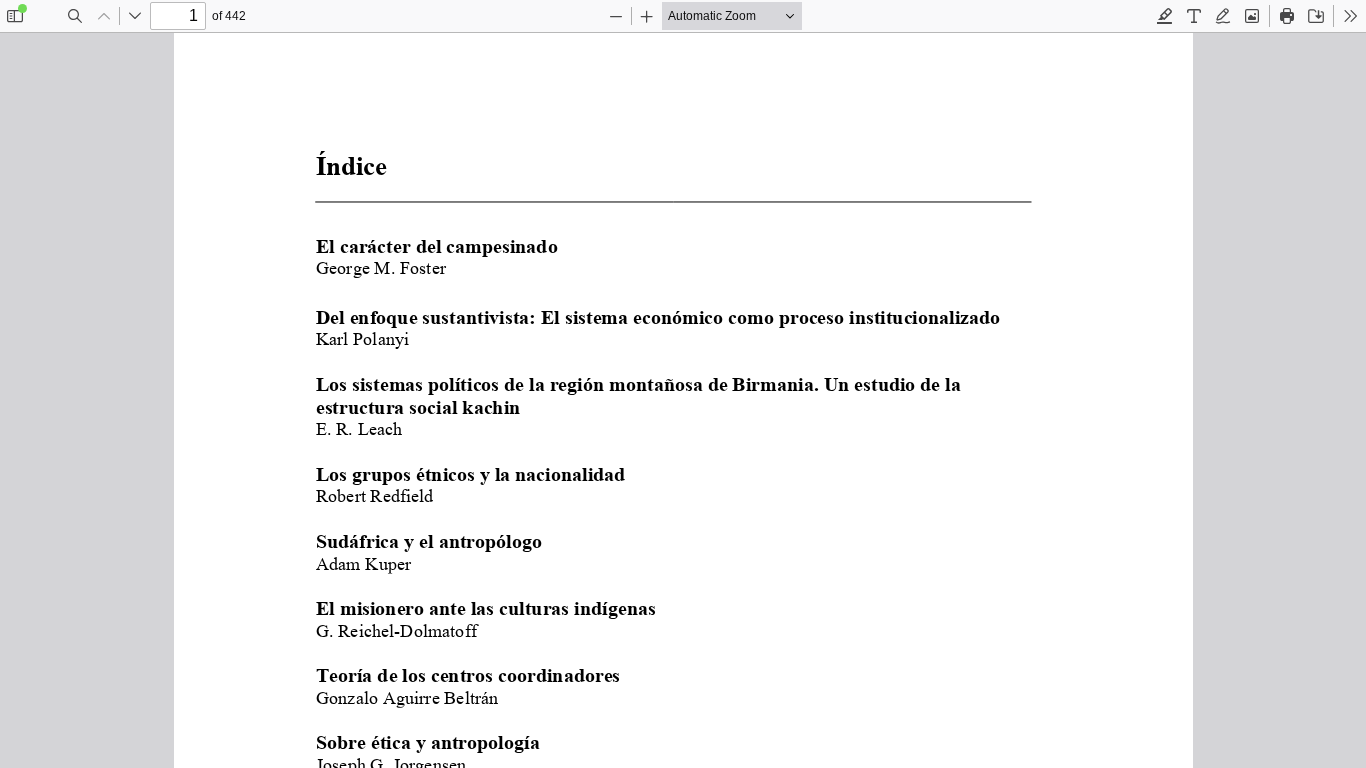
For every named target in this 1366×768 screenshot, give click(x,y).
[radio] (1165, 16)
